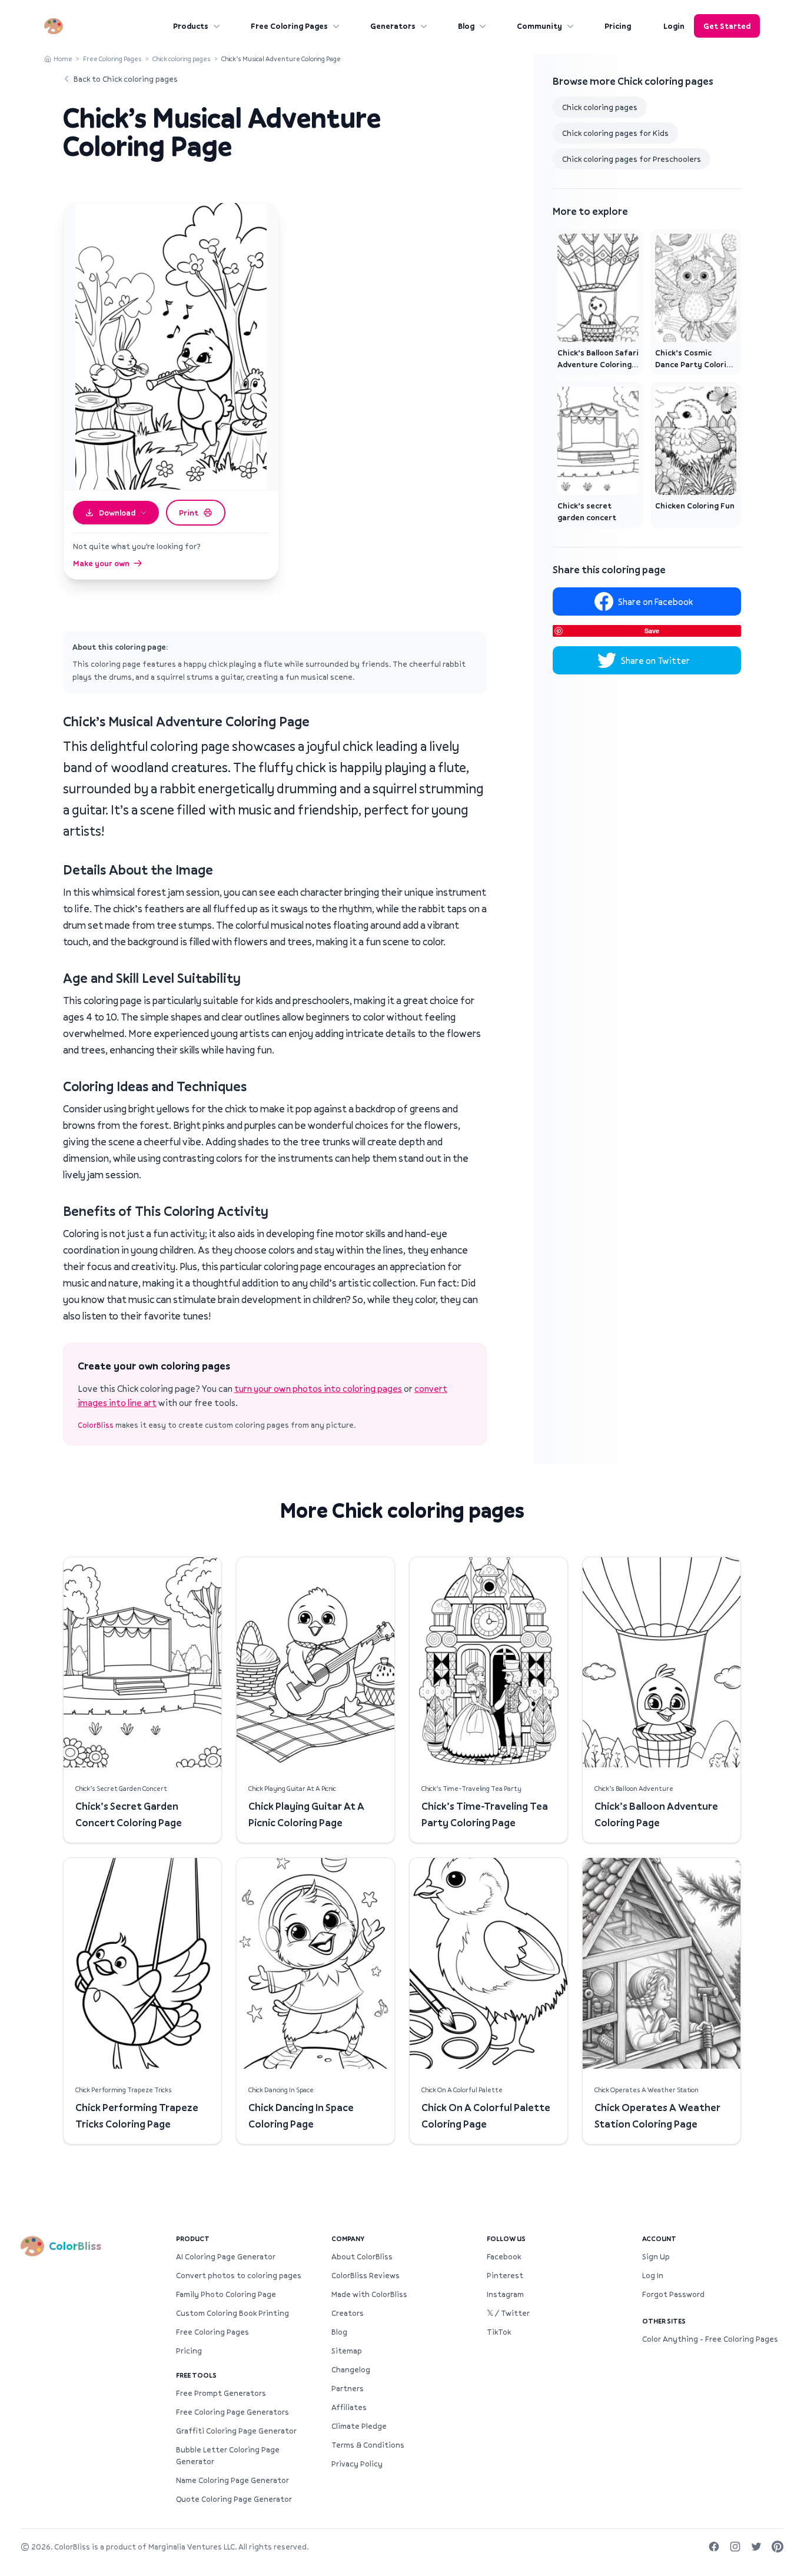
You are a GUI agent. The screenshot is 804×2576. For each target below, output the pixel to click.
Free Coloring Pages (289, 26)
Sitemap (347, 2351)
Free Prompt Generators (221, 2393)
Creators (348, 2313)
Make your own (101, 563)
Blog (466, 26)
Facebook (504, 2256)
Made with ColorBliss (369, 2294)
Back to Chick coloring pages (126, 79)
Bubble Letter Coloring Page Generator (228, 2455)
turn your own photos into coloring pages (318, 1388)
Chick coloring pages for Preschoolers (632, 159)
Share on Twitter (655, 660)
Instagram (505, 2294)
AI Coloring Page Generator (226, 2256)
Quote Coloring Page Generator (234, 2499)
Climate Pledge (359, 2426)
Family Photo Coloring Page (226, 2294)
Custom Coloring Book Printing (232, 2313)
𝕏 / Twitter (508, 2313)
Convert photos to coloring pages (239, 2275)
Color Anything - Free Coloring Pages (710, 2339)
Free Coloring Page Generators (232, 2412)
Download (117, 513)
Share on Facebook (655, 601)
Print (189, 513)
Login (674, 26)
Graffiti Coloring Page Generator (236, 2431)
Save (652, 631)
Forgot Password (673, 2294)
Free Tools (196, 2375)
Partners (348, 2388)
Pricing (618, 26)
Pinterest (505, 2275)
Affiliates (349, 2407)
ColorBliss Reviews (366, 2275)
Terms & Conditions (368, 2445)
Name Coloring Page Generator (232, 2480)
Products (191, 26)
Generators (393, 26)
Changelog (351, 2369)
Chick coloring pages (182, 59)
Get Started (727, 26)
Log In (653, 2275)
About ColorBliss (362, 2256)
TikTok (499, 2332)
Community (539, 26)
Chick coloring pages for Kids (615, 133)
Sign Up (656, 2256)
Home (63, 59)
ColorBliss (96, 1425)
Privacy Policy (357, 2464)
